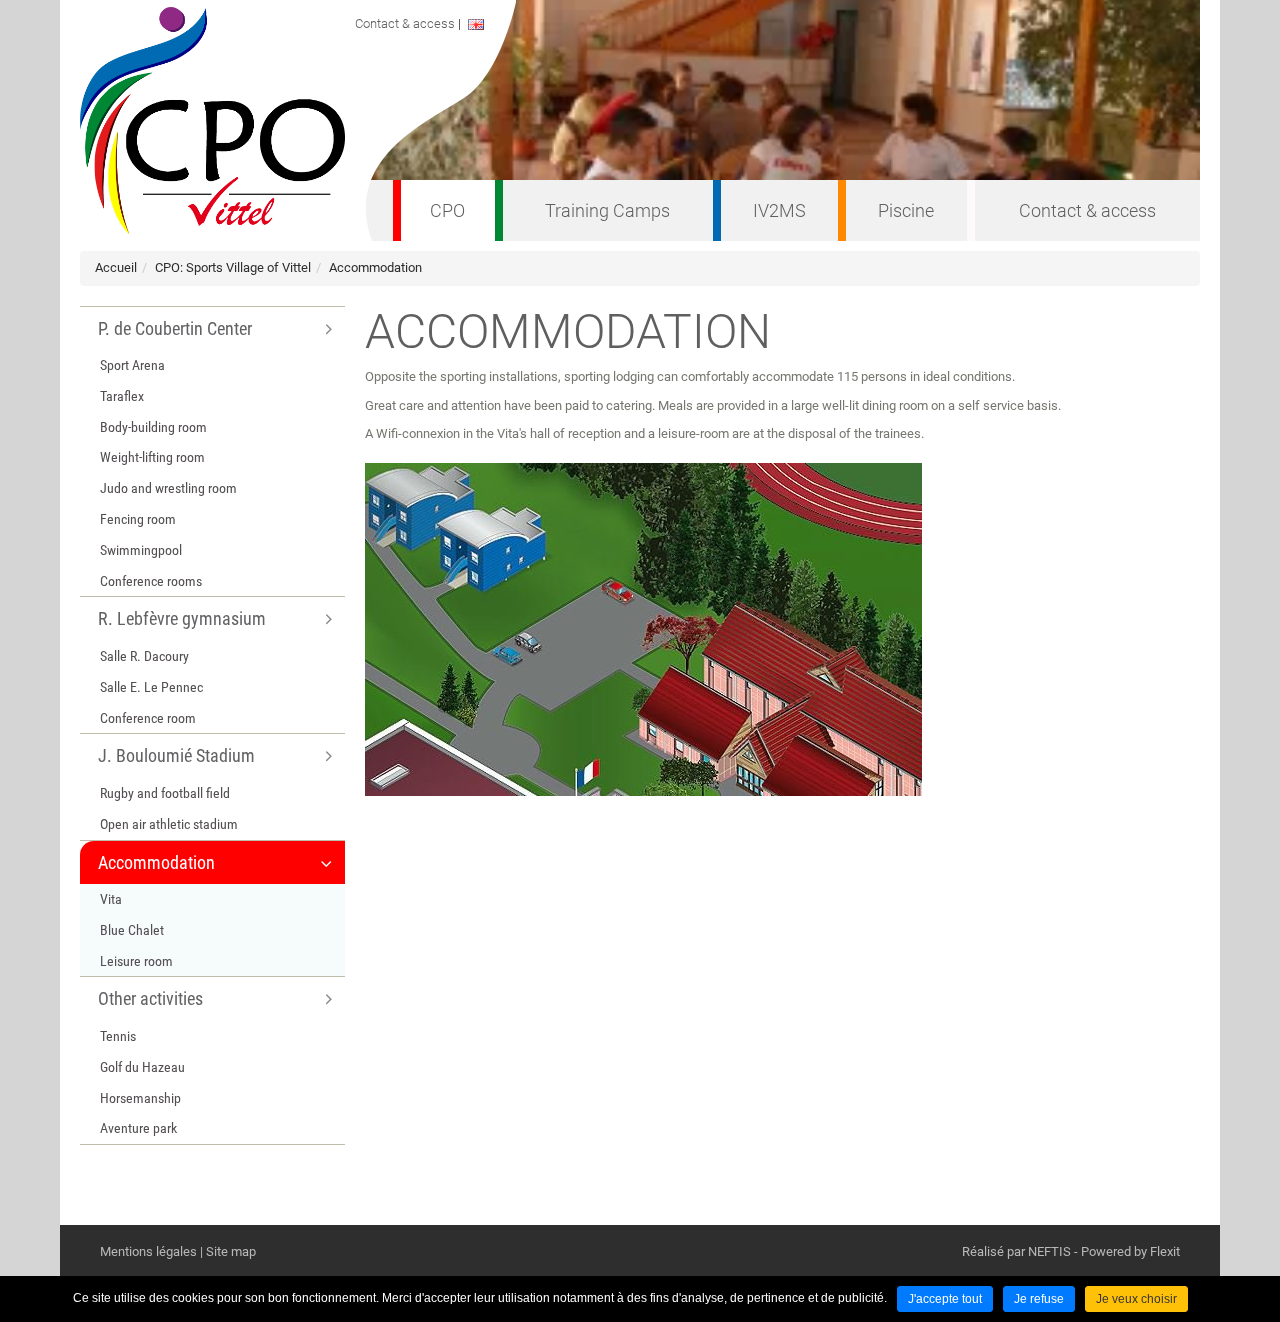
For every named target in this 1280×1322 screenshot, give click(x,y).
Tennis (118, 1036)
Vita (111, 899)
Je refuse (1039, 1299)
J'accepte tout (945, 1299)
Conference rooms (151, 581)
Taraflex (122, 396)
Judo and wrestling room (168, 488)
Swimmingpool (141, 550)
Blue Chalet (132, 930)
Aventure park (138, 1128)
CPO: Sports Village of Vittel (233, 267)
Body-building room (153, 427)
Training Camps (607, 210)
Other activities (150, 998)
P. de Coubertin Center (175, 328)
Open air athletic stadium (169, 824)
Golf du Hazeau (142, 1067)
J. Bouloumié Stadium (176, 755)
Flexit (1165, 1251)
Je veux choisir (1136, 1299)
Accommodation (375, 267)
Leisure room (136, 961)
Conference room (148, 718)
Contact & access (1087, 210)
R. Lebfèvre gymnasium (182, 618)
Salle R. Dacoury (144, 656)
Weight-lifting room (152, 457)
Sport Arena (132, 365)
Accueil (116, 267)
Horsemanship (140, 1098)
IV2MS (779, 210)
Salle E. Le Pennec (151, 687)
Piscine (906, 210)
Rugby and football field (165, 793)
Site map (231, 1251)
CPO (447, 210)
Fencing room (138, 519)
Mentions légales (148, 1251)
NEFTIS (1049, 1251)
